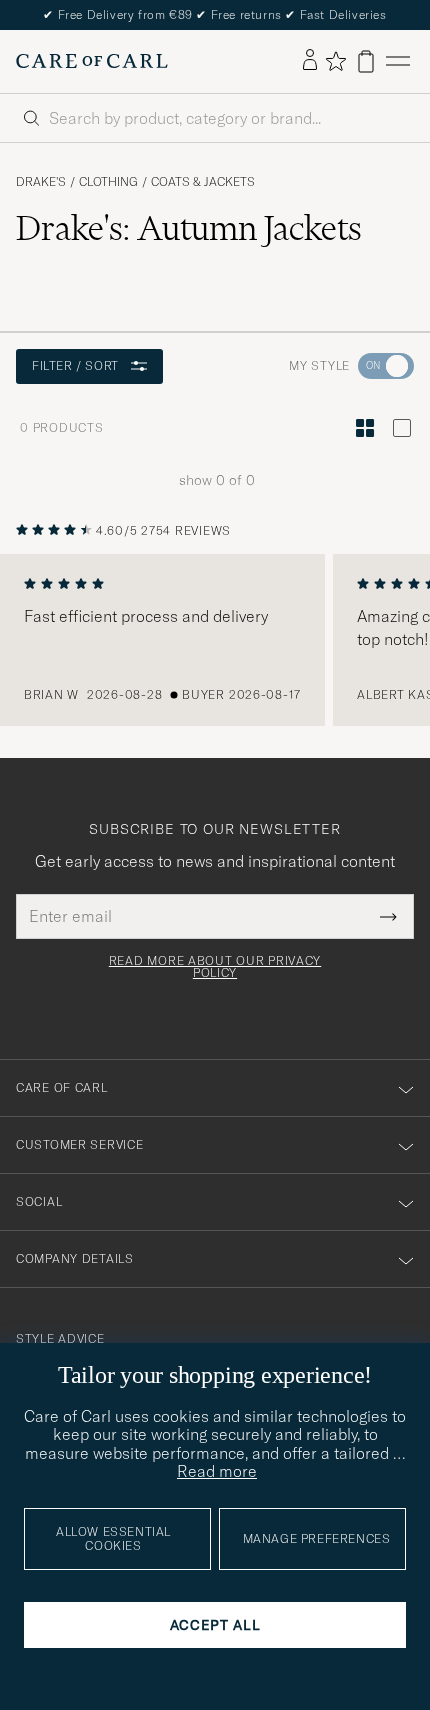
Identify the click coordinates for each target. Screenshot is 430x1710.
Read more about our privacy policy (215, 967)
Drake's (41, 182)
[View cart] (366, 61)
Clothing (108, 182)
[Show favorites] (335, 61)
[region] (215, 640)
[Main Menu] (398, 61)
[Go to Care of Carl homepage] (92, 61)
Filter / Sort (75, 365)
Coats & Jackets (203, 182)
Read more (217, 1471)
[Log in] (310, 61)
